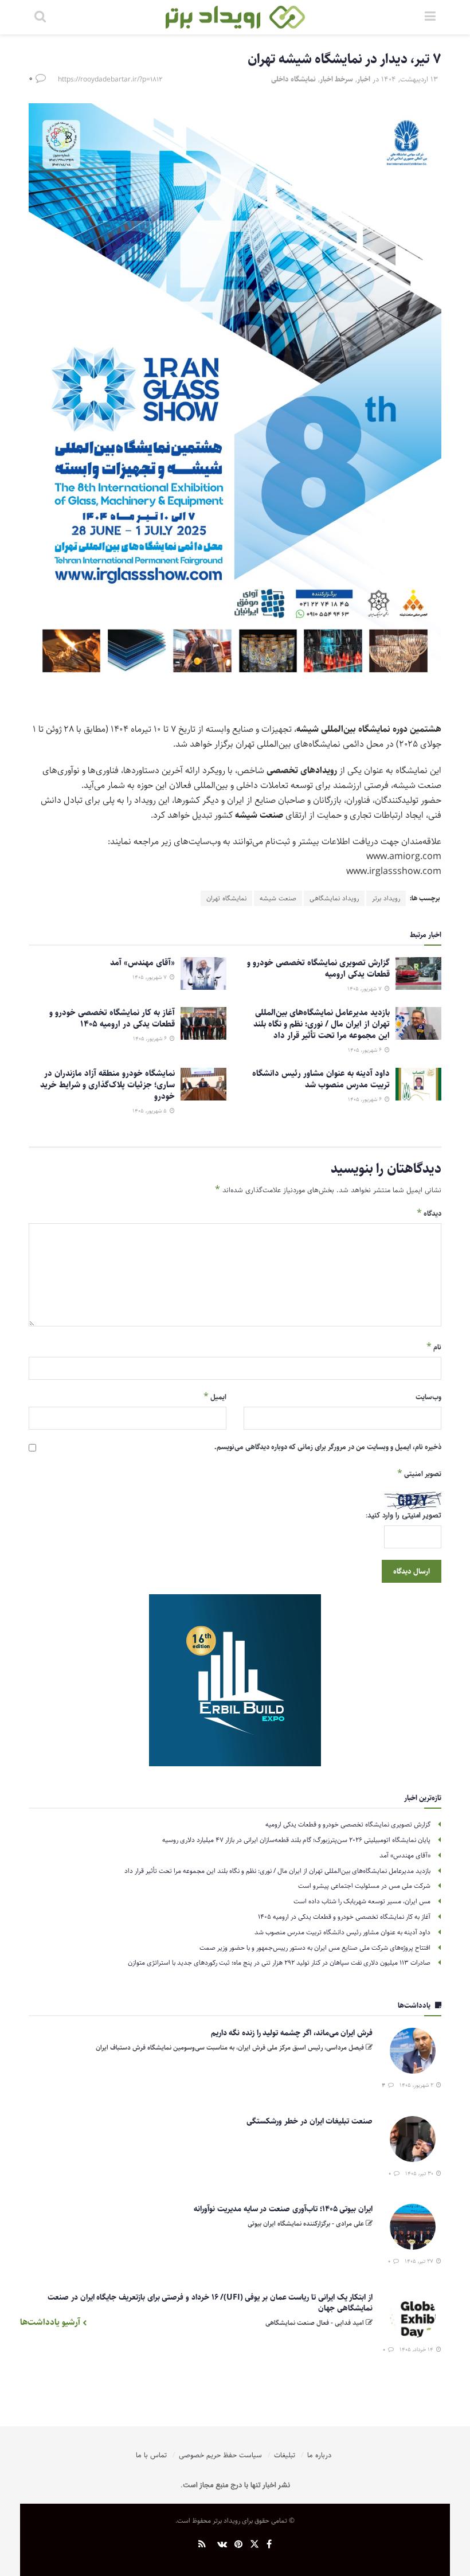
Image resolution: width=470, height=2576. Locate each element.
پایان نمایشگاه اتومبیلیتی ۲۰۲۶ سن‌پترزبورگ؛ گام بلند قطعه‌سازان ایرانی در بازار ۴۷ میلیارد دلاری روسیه (296, 1840)
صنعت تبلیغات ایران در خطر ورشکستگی (310, 2121)
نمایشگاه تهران (226, 898)
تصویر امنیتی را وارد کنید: (404, 1516)
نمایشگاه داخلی (293, 79)
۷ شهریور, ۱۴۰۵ (365, 989)
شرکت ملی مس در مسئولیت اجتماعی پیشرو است (364, 1886)
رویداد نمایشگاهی (334, 898)
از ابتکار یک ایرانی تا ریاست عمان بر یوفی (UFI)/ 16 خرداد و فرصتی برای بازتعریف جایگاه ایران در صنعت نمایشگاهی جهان (210, 2303)
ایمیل (215, 1397)
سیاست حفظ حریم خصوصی (220, 2455)
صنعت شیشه (278, 898)
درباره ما (319, 2455)
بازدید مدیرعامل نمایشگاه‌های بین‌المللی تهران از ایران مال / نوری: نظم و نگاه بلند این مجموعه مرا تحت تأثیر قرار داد (322, 1024)
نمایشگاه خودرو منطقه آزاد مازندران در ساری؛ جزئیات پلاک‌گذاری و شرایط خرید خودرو (107, 1085)
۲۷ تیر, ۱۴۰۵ (420, 2261)
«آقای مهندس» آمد (142, 963)
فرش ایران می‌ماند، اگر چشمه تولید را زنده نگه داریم (292, 2033)
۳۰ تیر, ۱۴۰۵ (420, 2173)
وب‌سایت (428, 1397)
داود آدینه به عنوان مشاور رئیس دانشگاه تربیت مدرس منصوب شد (321, 1079)
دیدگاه (429, 1213)
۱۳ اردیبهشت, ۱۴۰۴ (410, 79)
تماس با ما (151, 2455)
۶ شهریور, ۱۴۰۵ (366, 1050)
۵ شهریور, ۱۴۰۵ (150, 1111)
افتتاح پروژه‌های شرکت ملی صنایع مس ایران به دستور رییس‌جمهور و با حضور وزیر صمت (315, 1948)
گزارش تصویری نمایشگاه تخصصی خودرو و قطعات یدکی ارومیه (318, 968)
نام (434, 1347)
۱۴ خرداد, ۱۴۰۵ (417, 2349)
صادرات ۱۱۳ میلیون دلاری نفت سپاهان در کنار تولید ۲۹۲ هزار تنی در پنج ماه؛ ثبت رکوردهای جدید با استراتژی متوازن (279, 1963)
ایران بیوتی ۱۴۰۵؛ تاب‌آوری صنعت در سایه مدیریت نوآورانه (283, 2209)
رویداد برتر (386, 898)
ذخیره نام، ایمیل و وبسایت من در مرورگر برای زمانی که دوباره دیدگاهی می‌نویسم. (328, 1447)
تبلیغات (285, 2455)
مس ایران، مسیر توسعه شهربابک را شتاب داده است (362, 1901)
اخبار (364, 79)
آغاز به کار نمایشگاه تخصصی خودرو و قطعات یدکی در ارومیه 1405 (112, 1018)
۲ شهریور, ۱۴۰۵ (417, 2085)
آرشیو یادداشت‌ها (51, 2322)
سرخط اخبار (336, 79)
